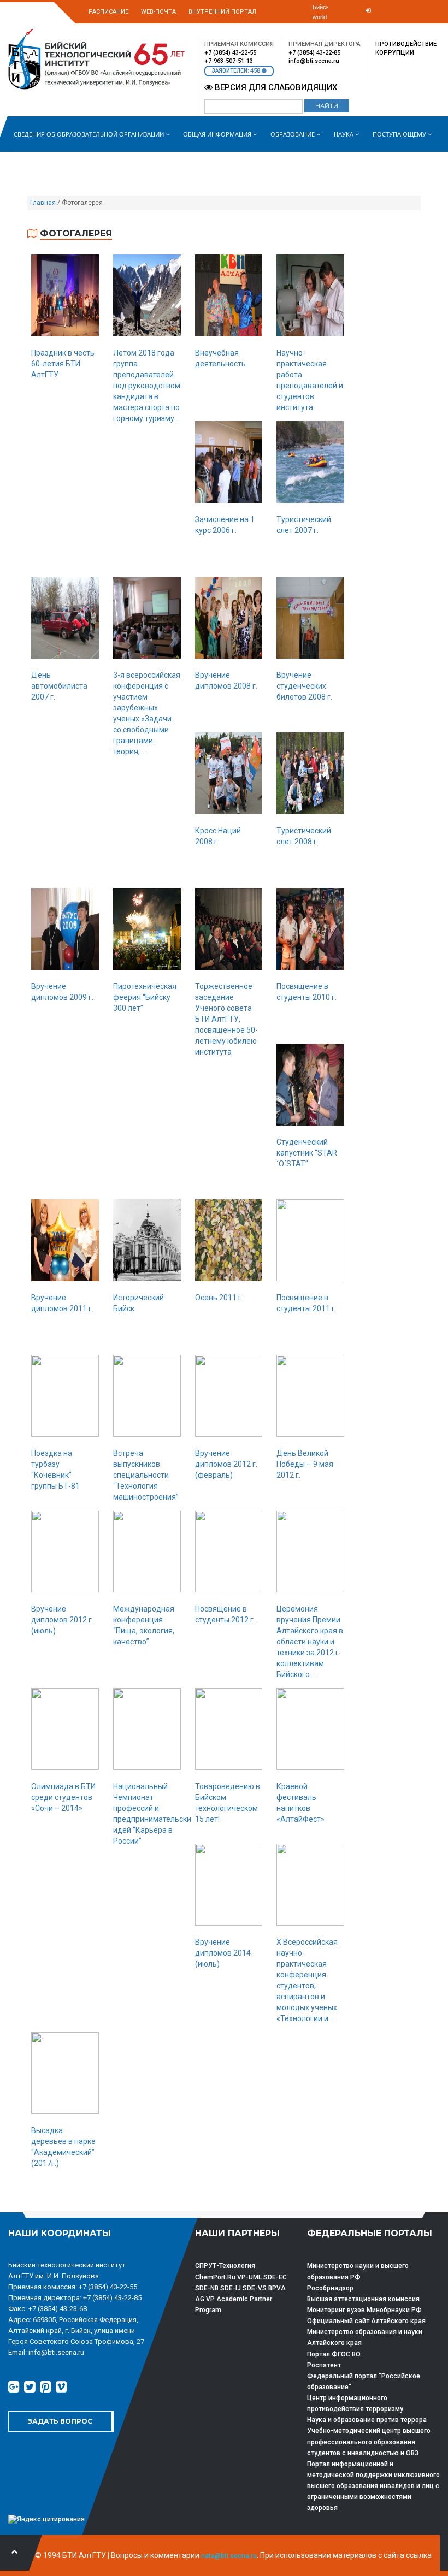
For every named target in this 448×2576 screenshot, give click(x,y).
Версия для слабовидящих (275, 87)
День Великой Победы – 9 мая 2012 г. (305, 1464)
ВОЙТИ (360, 28)
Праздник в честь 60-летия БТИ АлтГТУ (63, 364)
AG (200, 2299)
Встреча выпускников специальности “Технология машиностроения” (146, 1475)
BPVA (277, 2288)
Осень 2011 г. (219, 1298)
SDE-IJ (231, 2288)
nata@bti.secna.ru (229, 2556)
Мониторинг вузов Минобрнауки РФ (364, 2310)
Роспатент (324, 2365)
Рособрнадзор (330, 2288)
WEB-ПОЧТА (158, 12)
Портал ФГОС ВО (334, 2354)
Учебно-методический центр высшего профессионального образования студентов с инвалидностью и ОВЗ (369, 2442)
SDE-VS (255, 2288)
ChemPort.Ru (215, 2277)
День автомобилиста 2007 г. (59, 686)
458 (256, 71)
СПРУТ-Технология (225, 2266)
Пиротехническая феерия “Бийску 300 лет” (145, 997)
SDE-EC (275, 2277)
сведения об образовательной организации (90, 134)
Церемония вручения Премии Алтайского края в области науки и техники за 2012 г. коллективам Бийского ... (310, 1642)
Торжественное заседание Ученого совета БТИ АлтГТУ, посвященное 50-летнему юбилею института (226, 1019)
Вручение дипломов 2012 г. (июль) (62, 1620)
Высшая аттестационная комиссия (363, 2299)
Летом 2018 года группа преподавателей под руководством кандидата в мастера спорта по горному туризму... (147, 386)
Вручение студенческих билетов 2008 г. (304, 686)
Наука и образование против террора (367, 2420)
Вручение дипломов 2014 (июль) (223, 1953)
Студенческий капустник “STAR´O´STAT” (307, 1153)
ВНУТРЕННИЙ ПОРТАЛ (222, 12)
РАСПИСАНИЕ (108, 12)
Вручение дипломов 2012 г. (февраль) (226, 1464)
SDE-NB (207, 2288)
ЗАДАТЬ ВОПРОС (60, 2421)
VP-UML (249, 2277)
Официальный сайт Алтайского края (366, 2321)
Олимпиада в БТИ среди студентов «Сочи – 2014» (63, 1797)
